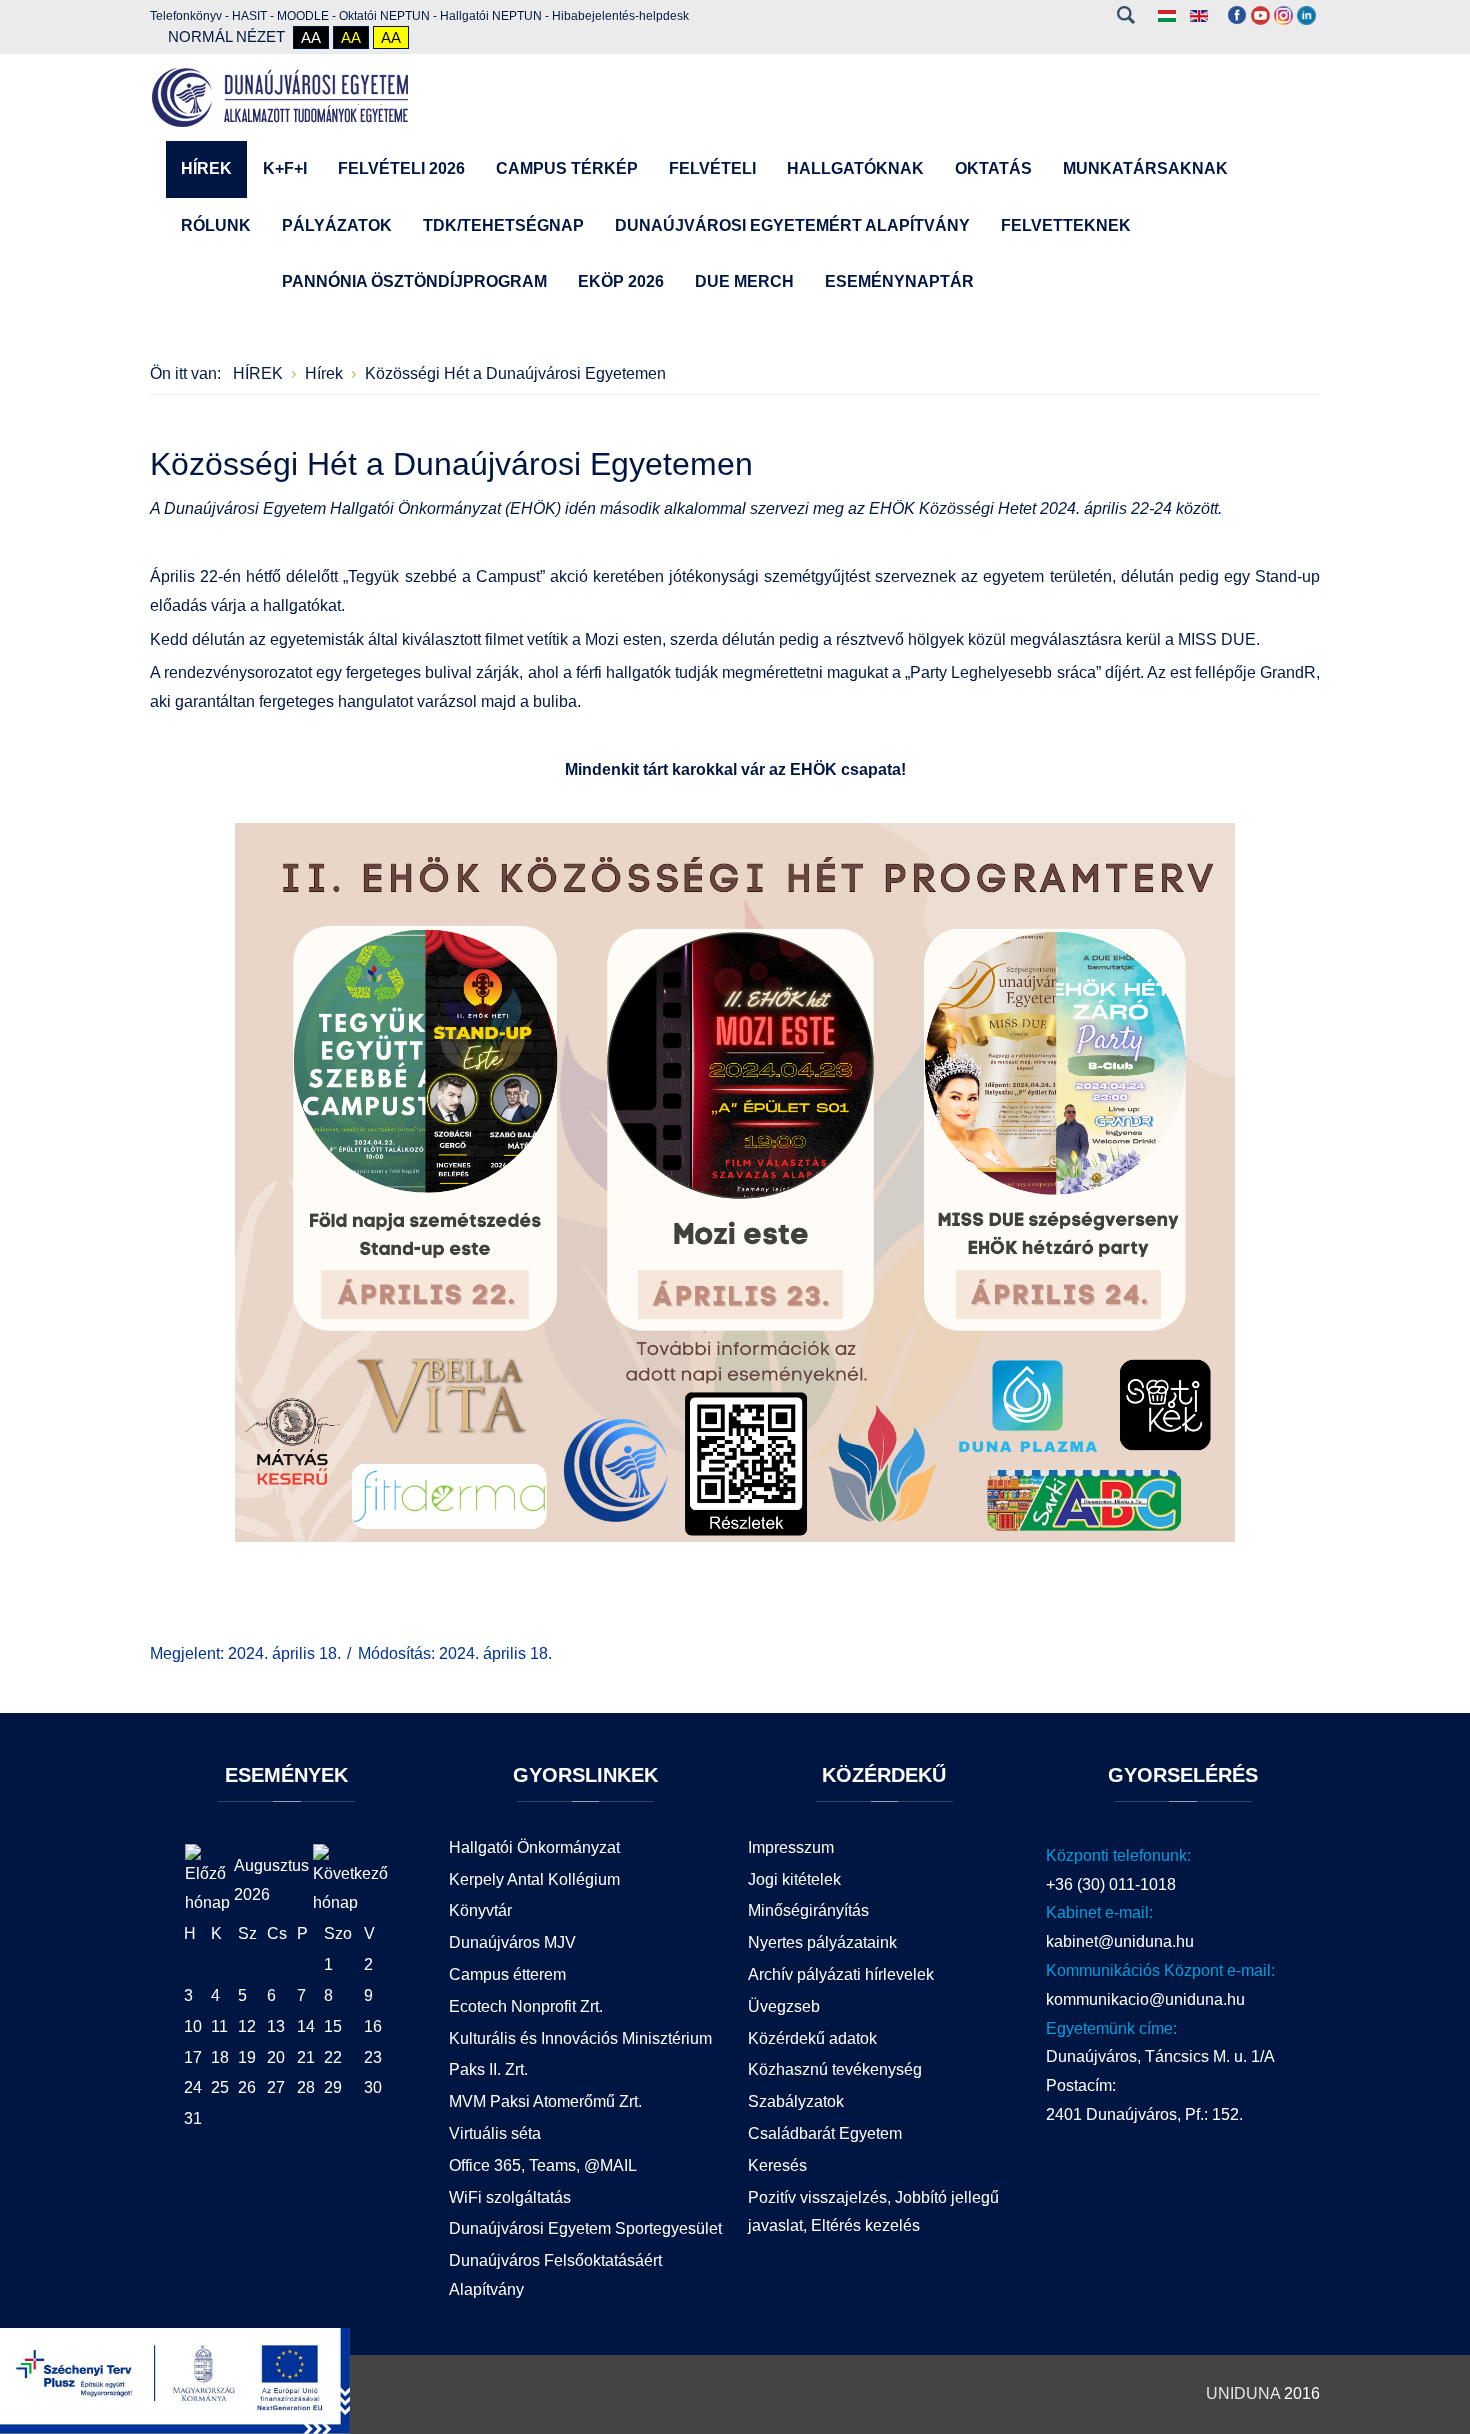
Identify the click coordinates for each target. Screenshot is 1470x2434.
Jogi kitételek (794, 1879)
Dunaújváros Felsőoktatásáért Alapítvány (555, 2275)
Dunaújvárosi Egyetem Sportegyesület (585, 2228)
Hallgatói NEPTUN (491, 16)
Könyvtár (480, 1910)
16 (373, 2026)
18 (220, 2057)
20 (276, 2057)
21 (306, 2057)
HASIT (249, 16)
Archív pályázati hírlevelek (841, 1974)
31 (193, 2118)
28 (306, 2087)
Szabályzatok (796, 2101)
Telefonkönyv (186, 16)
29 (333, 2087)
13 (276, 2026)
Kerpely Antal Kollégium (534, 1879)
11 (219, 2026)
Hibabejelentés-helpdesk (620, 16)
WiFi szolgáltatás (510, 2197)
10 (193, 2026)
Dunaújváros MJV (512, 1942)
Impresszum (791, 1847)
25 (220, 2087)
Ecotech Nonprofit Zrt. (526, 2006)
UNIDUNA (1243, 2393)
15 (333, 2026)
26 (247, 2087)
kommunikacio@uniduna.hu (1145, 1999)
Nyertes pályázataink (822, 1942)
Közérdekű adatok (812, 2038)
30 (373, 2087)
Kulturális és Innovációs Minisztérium (580, 2038)
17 (193, 2057)
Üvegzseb (784, 2006)
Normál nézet (226, 36)
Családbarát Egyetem (825, 2133)
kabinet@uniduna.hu (1120, 1941)
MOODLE (303, 16)
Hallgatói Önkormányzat (534, 1847)
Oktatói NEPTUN (384, 16)
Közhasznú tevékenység (835, 2069)
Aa (311, 37)
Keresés (1125, 15)
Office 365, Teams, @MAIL (543, 2165)
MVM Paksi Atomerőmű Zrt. (545, 2101)
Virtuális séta (495, 2133)
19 (247, 2057)
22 (333, 2057)
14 (306, 2026)
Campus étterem (507, 1974)
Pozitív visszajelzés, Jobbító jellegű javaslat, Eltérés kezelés (873, 2212)
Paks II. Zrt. (488, 2069)
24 (193, 2087)
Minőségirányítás (808, 1910)
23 (373, 2057)
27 (276, 2087)
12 (247, 2026)
